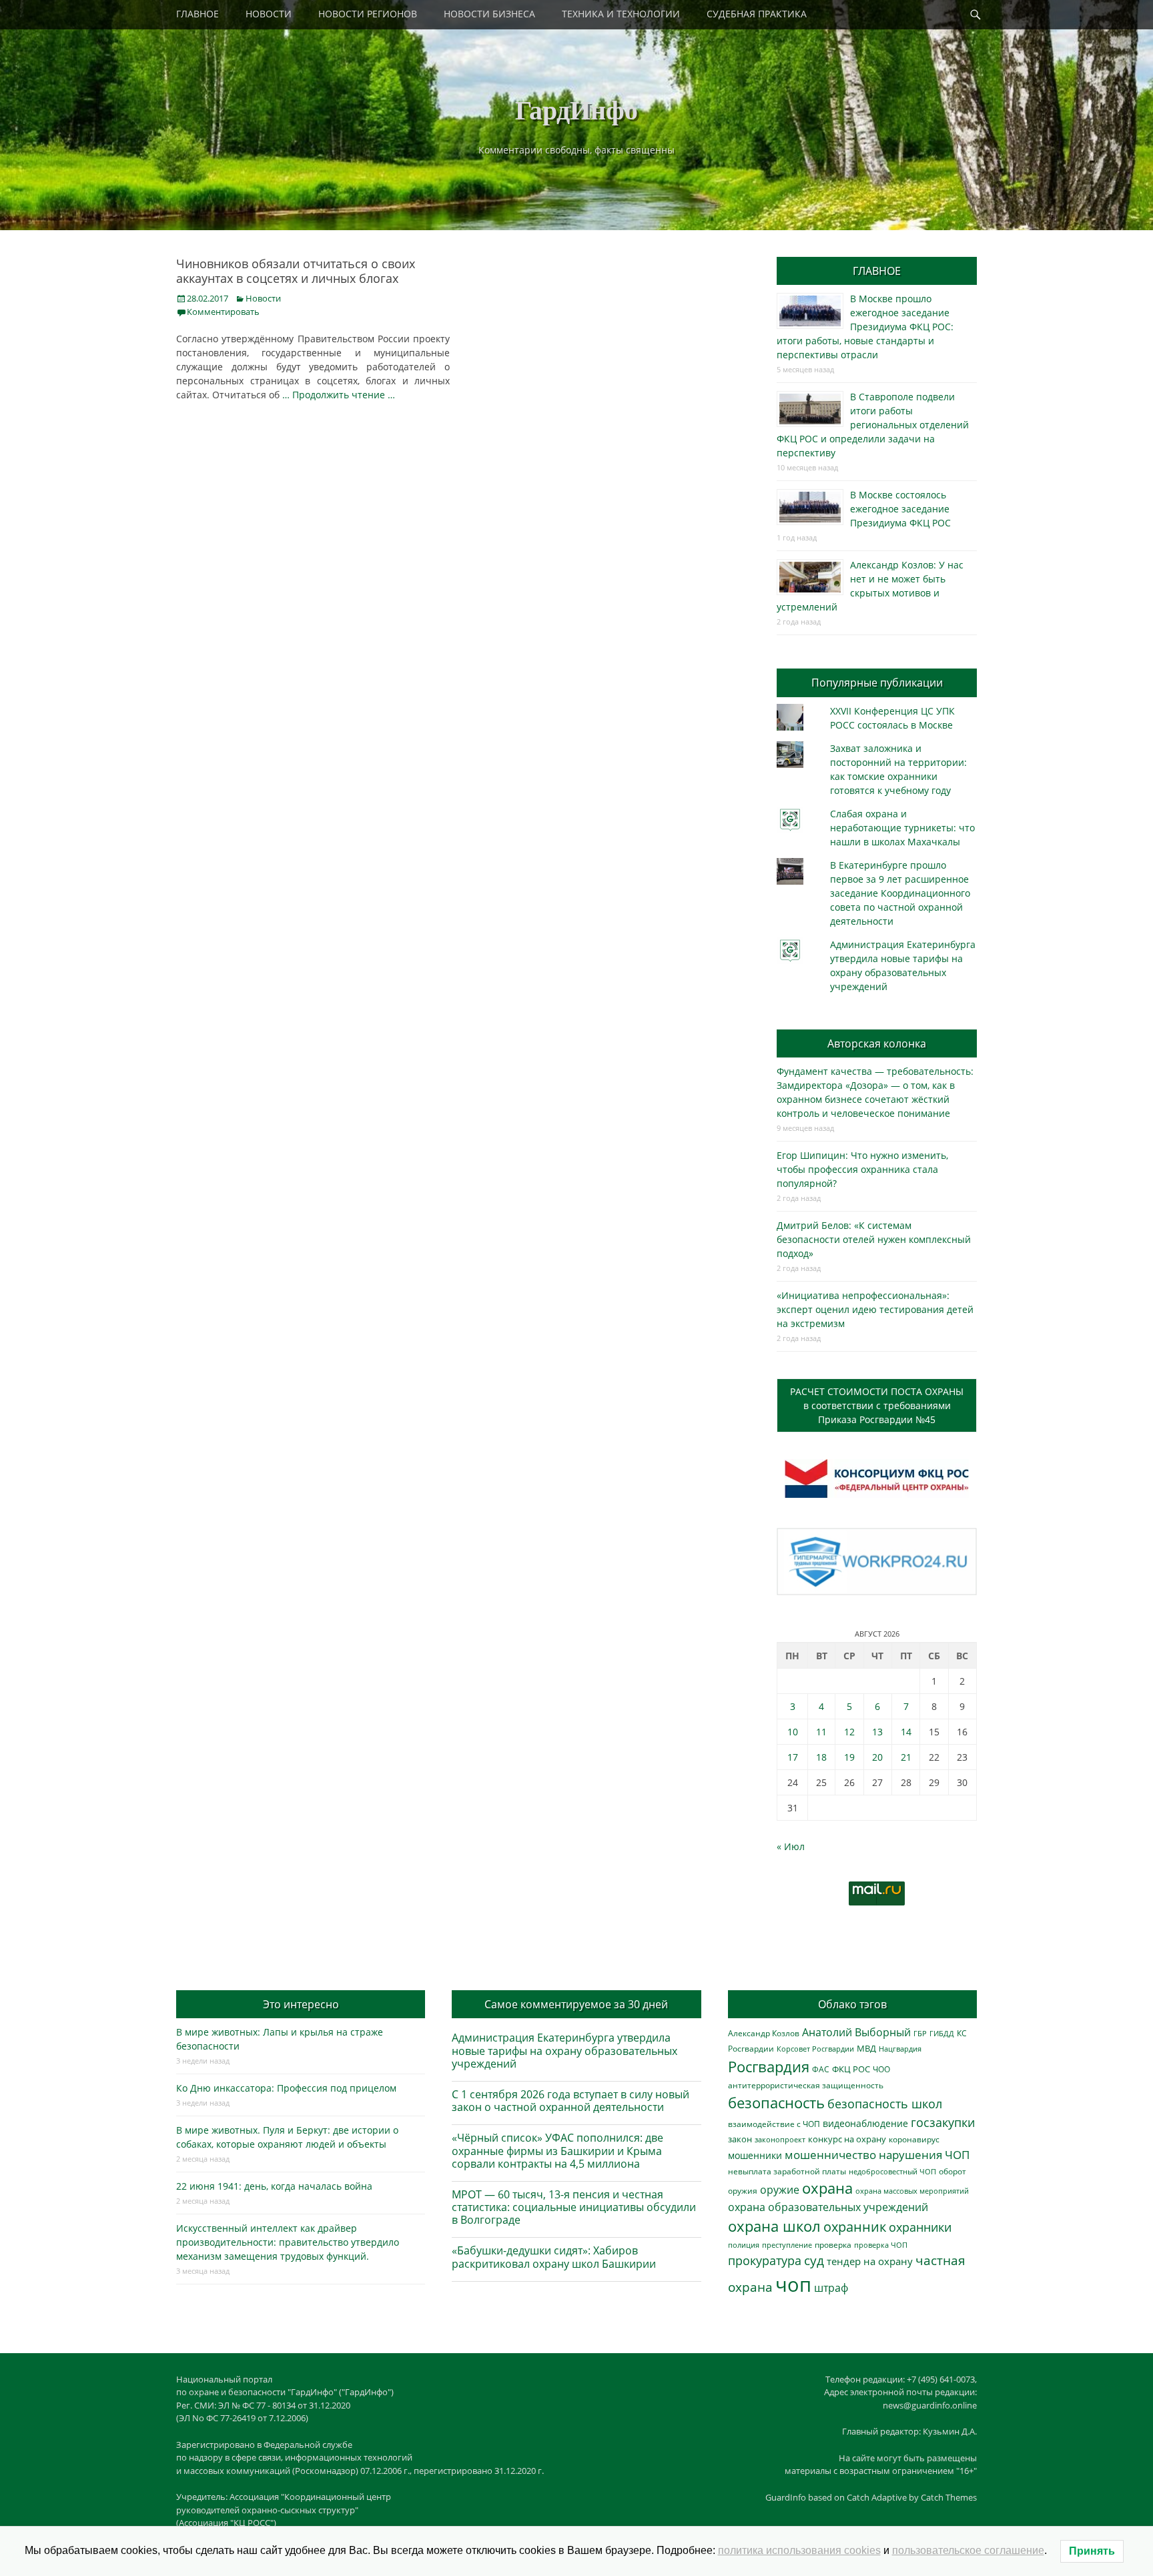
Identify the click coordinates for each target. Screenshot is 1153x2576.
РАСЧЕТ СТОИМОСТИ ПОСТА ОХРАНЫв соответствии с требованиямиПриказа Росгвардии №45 (877, 1405)
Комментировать (223, 312)
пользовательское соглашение (968, 2550)
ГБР (920, 2033)
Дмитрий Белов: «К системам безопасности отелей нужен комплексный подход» (874, 1239)
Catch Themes (949, 2497)
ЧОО (881, 2069)
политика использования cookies (799, 2550)
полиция (744, 2245)
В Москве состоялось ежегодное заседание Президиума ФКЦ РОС (900, 509)
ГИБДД (942, 2033)
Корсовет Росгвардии (815, 2049)
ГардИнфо (576, 109)
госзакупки (943, 2122)
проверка (833, 2244)
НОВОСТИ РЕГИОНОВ (368, 14)
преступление (787, 2245)
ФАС (821, 2069)
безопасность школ (885, 2103)
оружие (780, 2189)
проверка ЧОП (881, 2245)
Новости (263, 298)
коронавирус (914, 2139)
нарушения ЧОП (924, 2155)
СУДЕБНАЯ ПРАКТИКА (757, 14)
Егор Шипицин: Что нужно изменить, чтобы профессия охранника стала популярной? (862, 1169)
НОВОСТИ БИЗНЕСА (489, 14)
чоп (793, 2284)
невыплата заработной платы (787, 2171)
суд (814, 2260)
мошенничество (830, 2155)
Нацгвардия (900, 2049)
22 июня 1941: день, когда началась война (274, 2186)
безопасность (776, 2103)
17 (793, 1757)
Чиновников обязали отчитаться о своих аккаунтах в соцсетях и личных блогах (296, 271)
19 (849, 1757)
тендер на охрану (870, 2261)
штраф (831, 2288)
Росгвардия (769, 2067)
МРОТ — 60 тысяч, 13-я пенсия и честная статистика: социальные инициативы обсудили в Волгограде (574, 2207)
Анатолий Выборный (856, 2032)
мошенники (755, 2155)
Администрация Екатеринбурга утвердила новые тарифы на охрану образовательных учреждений (564, 2050)
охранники (920, 2227)
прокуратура (765, 2260)
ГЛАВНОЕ (198, 14)
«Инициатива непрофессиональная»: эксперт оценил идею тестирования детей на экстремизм (875, 1309)
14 (906, 1732)
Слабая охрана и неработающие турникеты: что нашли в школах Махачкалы (902, 828)
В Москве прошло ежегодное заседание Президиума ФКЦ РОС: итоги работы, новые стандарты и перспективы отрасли (865, 327)
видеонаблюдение (865, 2123)
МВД (866, 2048)
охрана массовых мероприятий (912, 2191)
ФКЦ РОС (851, 2069)
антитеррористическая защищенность (806, 2085)
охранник (855, 2227)
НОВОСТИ (269, 14)
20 (877, 1757)
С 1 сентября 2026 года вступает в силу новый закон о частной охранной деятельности (570, 2101)
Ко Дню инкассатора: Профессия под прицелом (286, 2088)
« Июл (791, 1846)
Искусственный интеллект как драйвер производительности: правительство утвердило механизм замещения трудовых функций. (288, 2242)
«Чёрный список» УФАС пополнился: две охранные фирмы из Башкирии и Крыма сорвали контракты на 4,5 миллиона (557, 2150)
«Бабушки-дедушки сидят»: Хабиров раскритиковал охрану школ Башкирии (554, 2257)
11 (821, 1732)
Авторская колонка (877, 1043)
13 (877, 1732)
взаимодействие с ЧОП (774, 2124)
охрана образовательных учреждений (828, 2207)
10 (793, 1732)
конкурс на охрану (847, 2139)
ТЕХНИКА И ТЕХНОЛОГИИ (621, 14)
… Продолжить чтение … (339, 395)
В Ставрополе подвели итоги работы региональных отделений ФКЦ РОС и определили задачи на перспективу (873, 425)
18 (821, 1757)
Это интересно (301, 2004)
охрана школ (774, 2226)
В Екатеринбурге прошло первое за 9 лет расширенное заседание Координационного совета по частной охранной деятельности (900, 893)
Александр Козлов (764, 2033)
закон (740, 2139)
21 (906, 1757)
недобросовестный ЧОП (892, 2171)
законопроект (780, 2139)
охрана (827, 2188)
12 (849, 1732)
